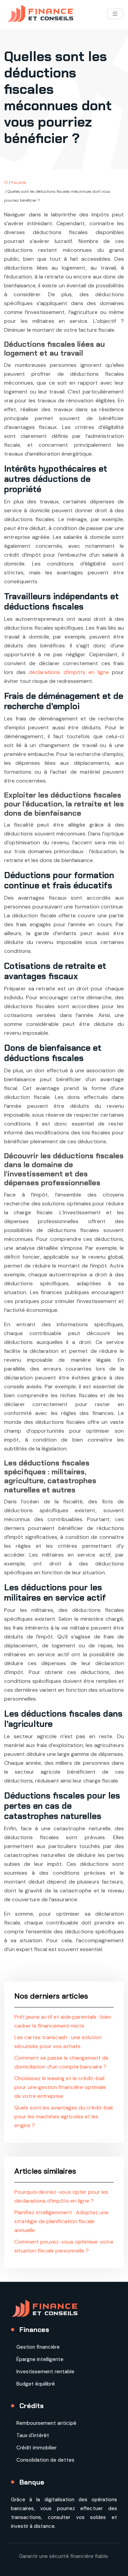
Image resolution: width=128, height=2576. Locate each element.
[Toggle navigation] (115, 14)
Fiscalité (19, 183)
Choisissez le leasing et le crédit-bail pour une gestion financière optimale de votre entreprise (60, 2087)
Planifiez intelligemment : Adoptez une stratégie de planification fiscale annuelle (61, 2221)
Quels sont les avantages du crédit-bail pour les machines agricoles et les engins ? (63, 2116)
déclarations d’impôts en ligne (69, 672)
